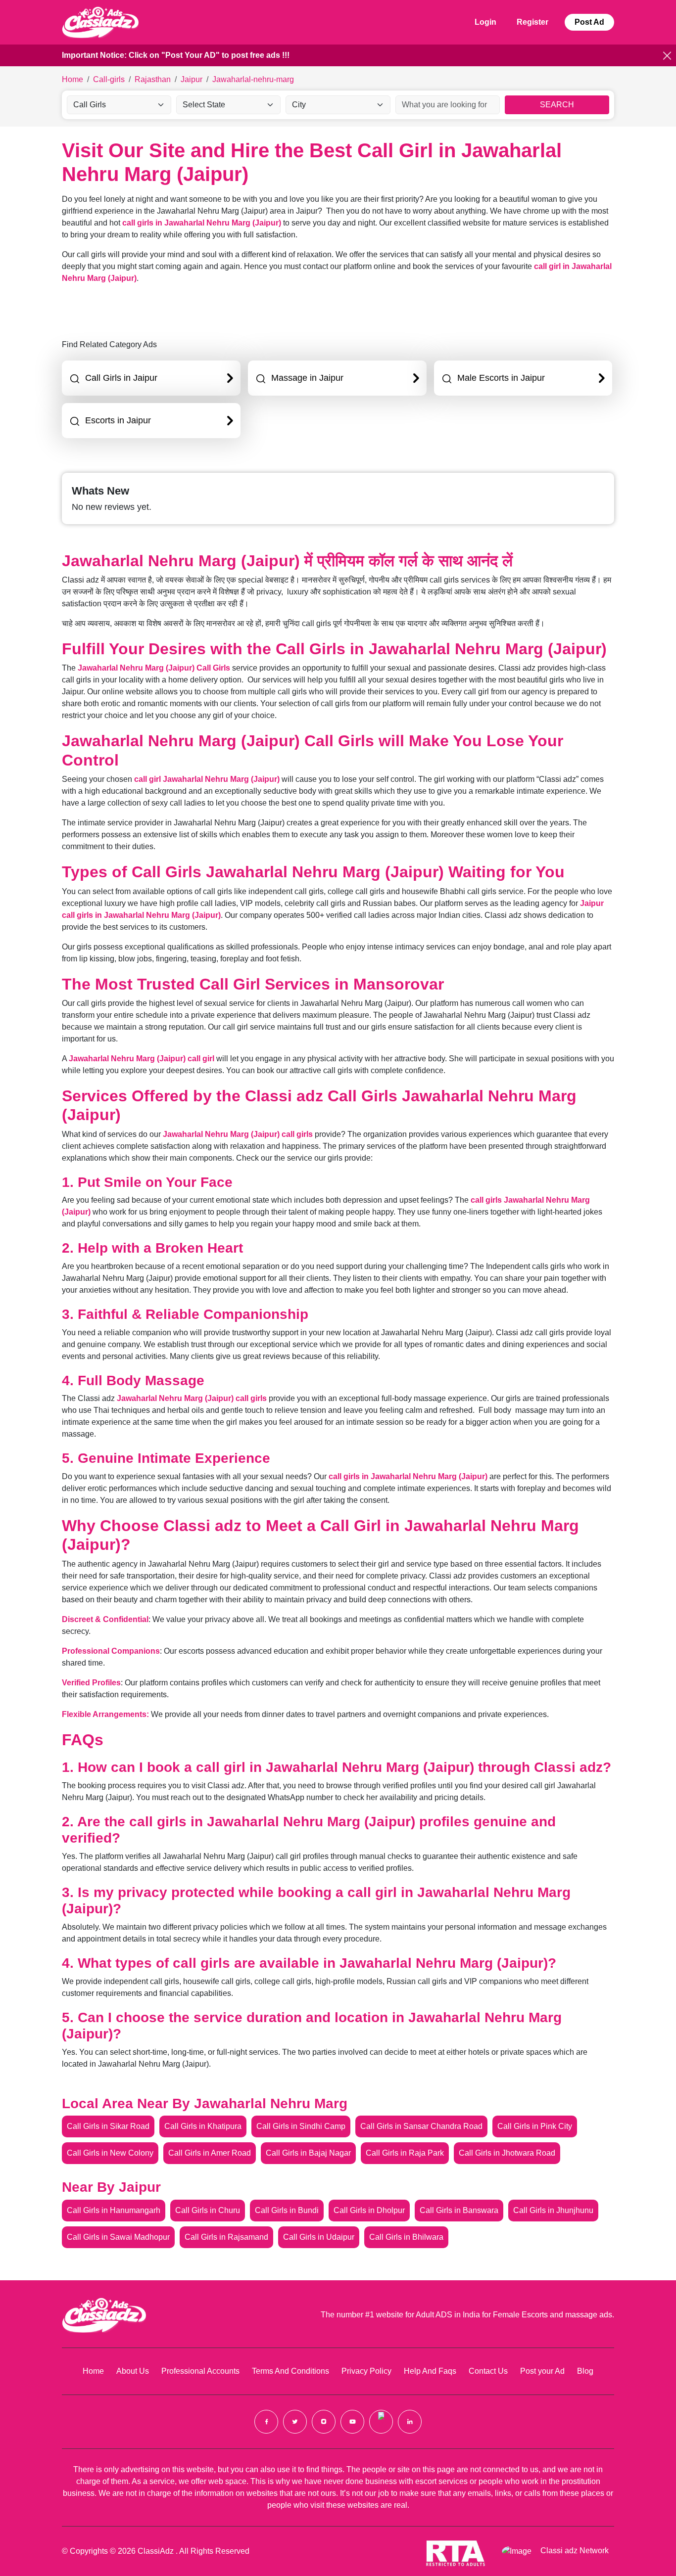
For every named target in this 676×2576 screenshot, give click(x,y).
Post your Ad (542, 2371)
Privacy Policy (366, 2371)
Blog (585, 2371)
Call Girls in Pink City (535, 2126)
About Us (133, 2371)
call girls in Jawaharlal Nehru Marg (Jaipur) (202, 223)
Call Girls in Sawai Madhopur (118, 2237)
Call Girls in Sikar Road (108, 2126)
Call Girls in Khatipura (203, 2126)
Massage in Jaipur (307, 378)
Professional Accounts (200, 2371)
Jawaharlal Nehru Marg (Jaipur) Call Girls (154, 668)
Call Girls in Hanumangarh (114, 2210)
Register (532, 22)
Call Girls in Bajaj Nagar (308, 2153)
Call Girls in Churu (208, 2210)
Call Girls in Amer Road (210, 2153)
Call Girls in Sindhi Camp (301, 2126)
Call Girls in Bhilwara (406, 2237)
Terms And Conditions (290, 2371)
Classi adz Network (575, 2551)
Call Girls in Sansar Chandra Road (421, 2126)
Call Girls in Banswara (459, 2210)
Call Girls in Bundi (287, 2210)
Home (93, 2371)
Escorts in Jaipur (118, 420)
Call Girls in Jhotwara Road (507, 2153)
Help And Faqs (430, 2371)
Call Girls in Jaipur (121, 378)
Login (485, 22)
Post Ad (589, 22)
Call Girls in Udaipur (319, 2237)
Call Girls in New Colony (110, 2153)
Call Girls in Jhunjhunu (553, 2210)
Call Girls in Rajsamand (226, 2237)
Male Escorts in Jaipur (501, 378)
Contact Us (488, 2371)
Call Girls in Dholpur (369, 2210)
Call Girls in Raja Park (405, 2153)
